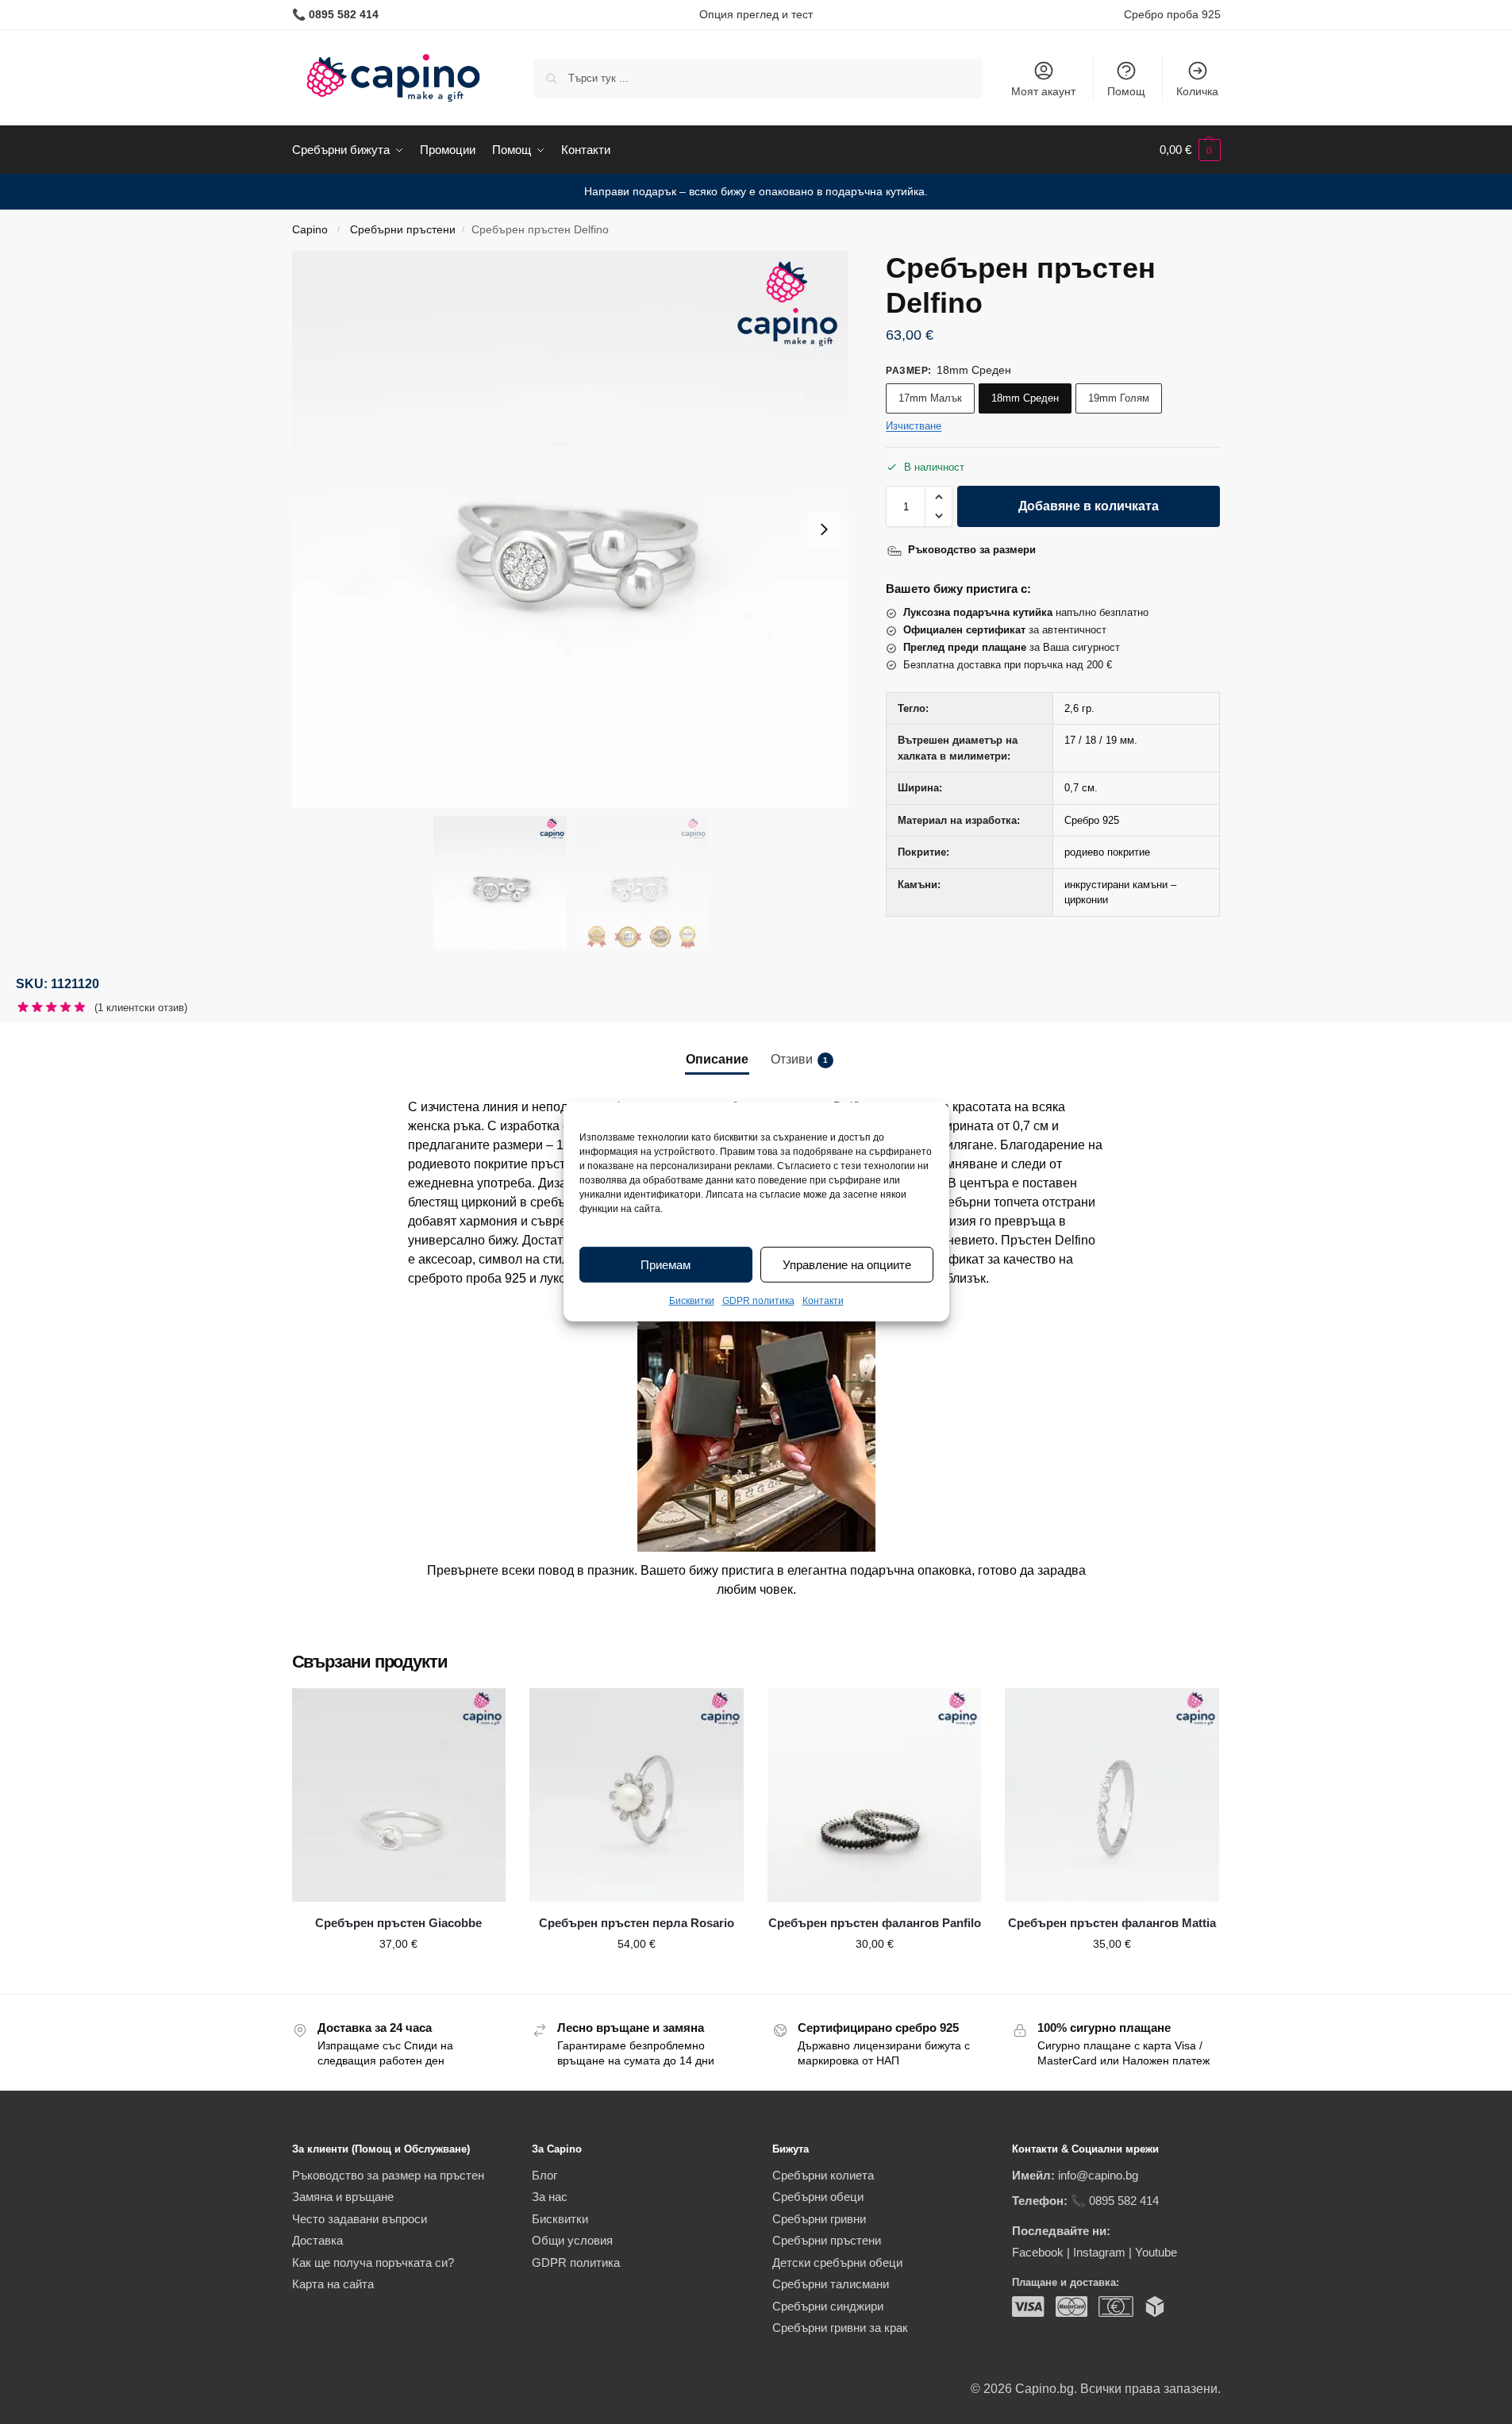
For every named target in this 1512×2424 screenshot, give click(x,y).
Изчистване (914, 426)
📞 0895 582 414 (1115, 2201)
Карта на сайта (333, 2284)
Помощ (1126, 91)
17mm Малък (930, 398)
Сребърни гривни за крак (840, 2328)
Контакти (823, 1301)
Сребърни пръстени (403, 230)
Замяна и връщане (343, 2197)
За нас (550, 2197)
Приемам (666, 1265)
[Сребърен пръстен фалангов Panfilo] (875, 1795)
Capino (310, 230)
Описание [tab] (717, 1059)
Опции (398, 1978)
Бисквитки (692, 1301)
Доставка (317, 2240)
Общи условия (572, 2240)
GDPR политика (758, 1301)
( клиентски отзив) (141, 1008)
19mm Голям (1119, 398)
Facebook (1038, 2252)
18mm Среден (1025, 398)
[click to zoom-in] (571, 529)
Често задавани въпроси (360, 2219)
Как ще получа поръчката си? (373, 2262)
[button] (1190, 150)
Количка (1197, 91)
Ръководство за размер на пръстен (388, 2175)
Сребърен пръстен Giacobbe (398, 1923)
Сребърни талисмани (831, 2284)
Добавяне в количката (1089, 506)
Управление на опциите (847, 1265)
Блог (544, 2175)
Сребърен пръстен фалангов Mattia (1112, 1923)
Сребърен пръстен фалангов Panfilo (875, 1923)
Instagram (1099, 2252)
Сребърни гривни (819, 2219)
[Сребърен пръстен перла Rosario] (637, 1795)
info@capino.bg (1098, 2175)
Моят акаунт (1043, 91)
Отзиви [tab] (799, 1059)
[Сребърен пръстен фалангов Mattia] (1112, 1795)
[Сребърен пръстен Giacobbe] (399, 1795)
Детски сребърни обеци (837, 2262)
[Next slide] (824, 529)
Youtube (1156, 2252)
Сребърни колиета (823, 2175)
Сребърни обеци (818, 2197)
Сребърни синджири (828, 2306)
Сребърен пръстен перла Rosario (637, 1923)
